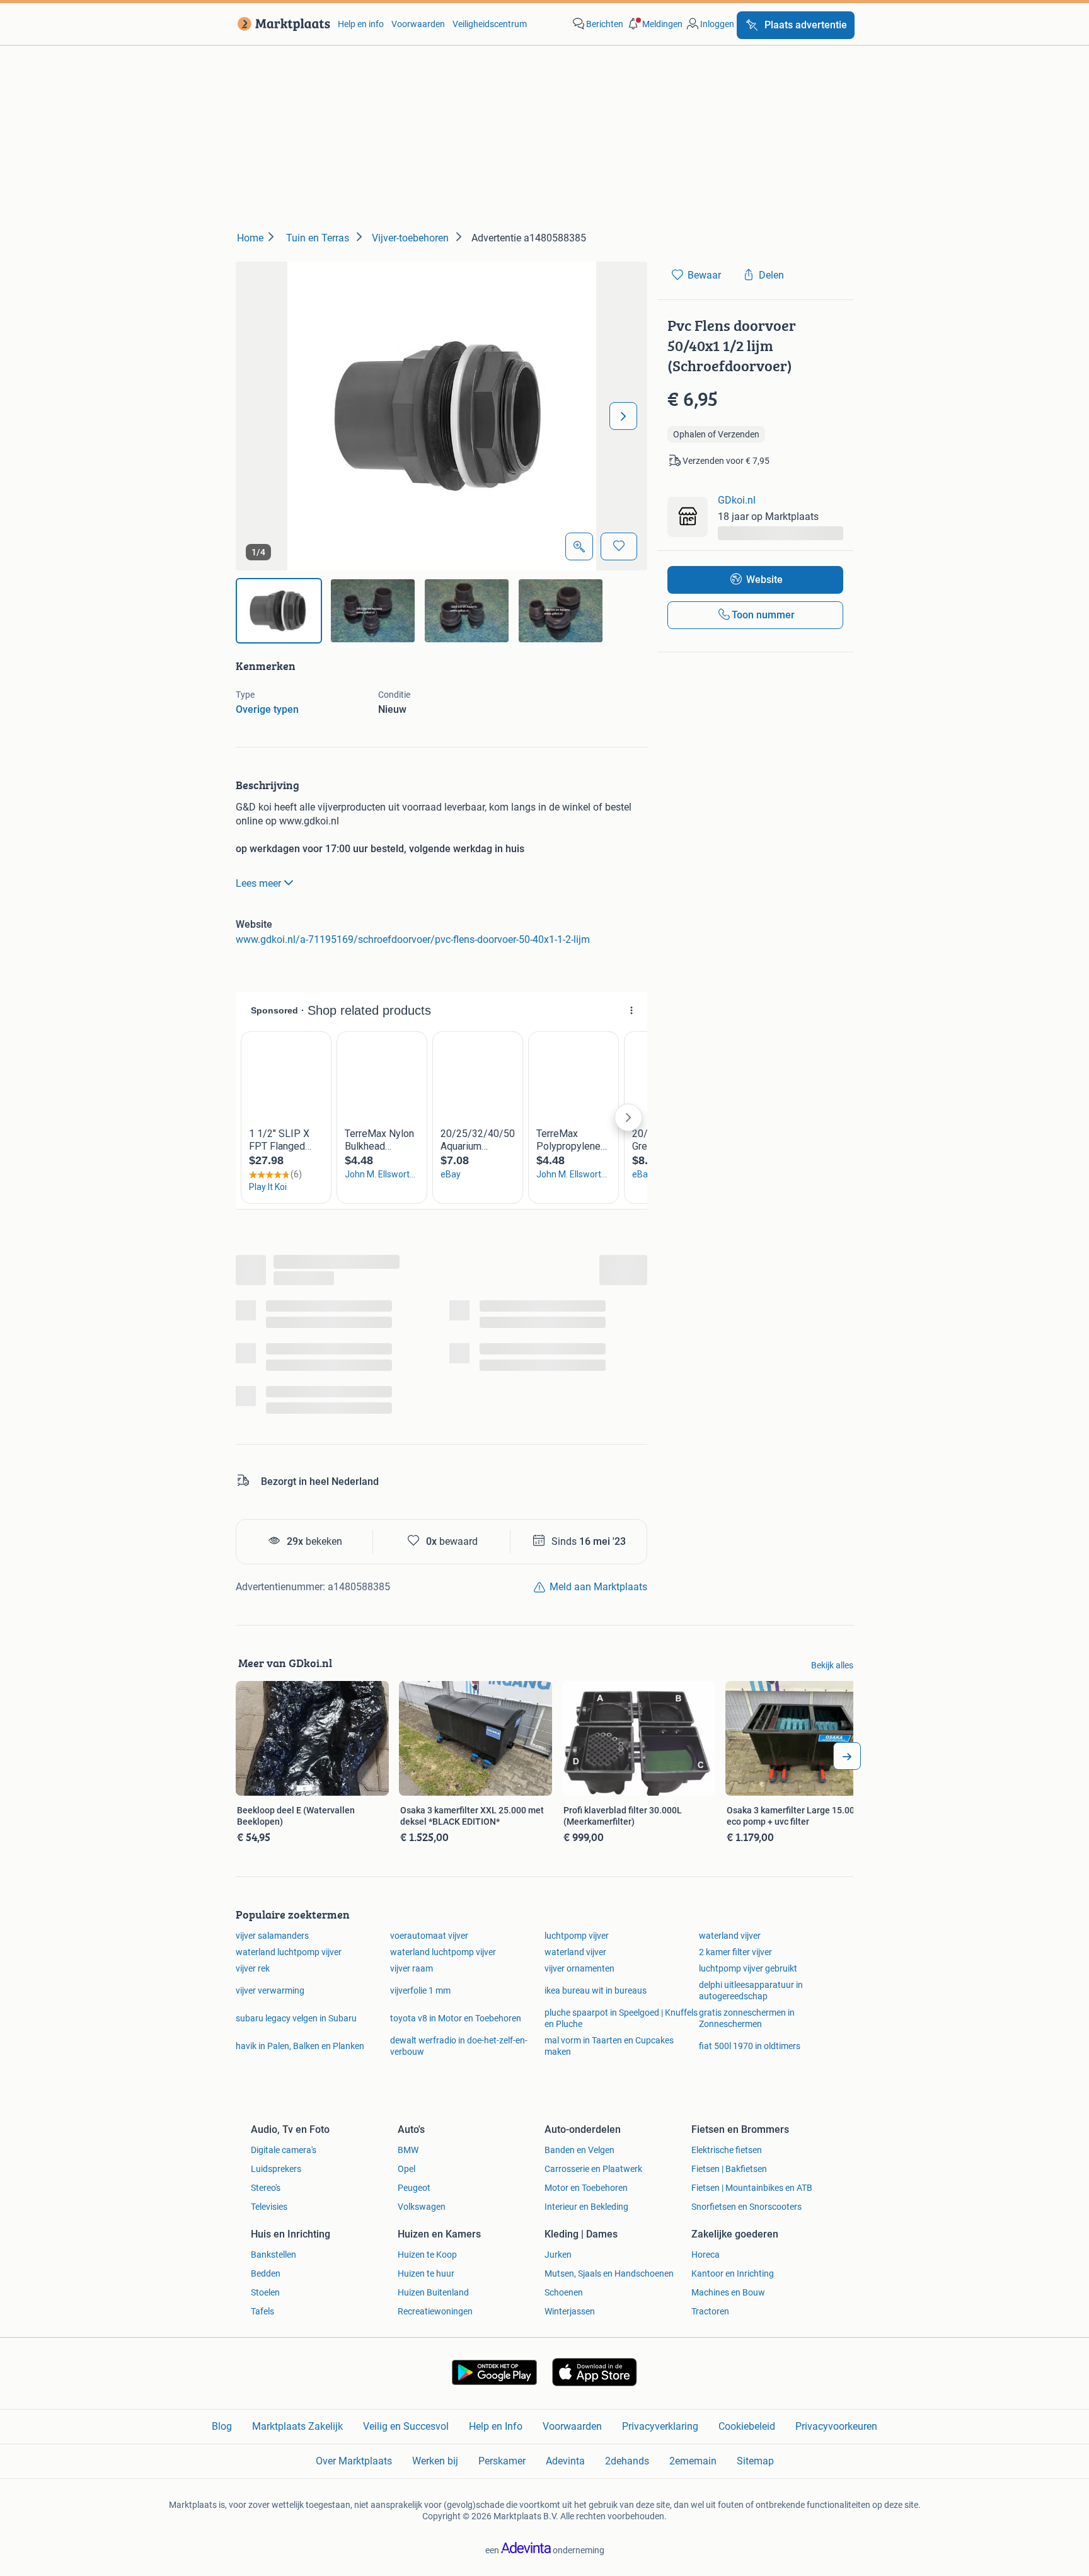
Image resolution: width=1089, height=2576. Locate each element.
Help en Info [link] (496, 2426)
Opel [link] (406, 2169)
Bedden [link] (266, 2273)
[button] (654, 24)
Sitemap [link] (755, 2461)
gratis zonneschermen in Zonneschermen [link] (747, 2018)
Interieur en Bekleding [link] (586, 2207)
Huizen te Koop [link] (427, 2255)
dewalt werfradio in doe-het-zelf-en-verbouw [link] (459, 2046)
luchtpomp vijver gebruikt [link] (748, 1968)
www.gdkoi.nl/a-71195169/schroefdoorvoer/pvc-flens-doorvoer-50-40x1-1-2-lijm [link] (413, 939)
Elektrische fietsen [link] (727, 2150)
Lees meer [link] (258, 883)
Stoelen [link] (265, 2292)
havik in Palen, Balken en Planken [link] (300, 2046)
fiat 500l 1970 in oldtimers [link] (750, 2046)
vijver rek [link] (253, 1968)
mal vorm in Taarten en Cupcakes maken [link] (609, 2046)
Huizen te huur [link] (426, 2273)
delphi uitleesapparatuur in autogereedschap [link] (751, 1990)
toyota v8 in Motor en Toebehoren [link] (456, 2018)
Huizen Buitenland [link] (433, 2292)
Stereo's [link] (266, 2188)
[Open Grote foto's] (579, 546)
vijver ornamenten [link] (579, 1968)
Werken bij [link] (435, 2461)
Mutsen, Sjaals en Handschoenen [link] (609, 2273)
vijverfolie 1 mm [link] (420, 1990)
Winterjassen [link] (570, 2311)
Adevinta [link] (565, 2461)
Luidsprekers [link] (276, 2169)
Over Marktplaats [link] (354, 2461)
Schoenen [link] (564, 2292)
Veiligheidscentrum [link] (490, 24)
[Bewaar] (619, 546)
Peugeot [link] (414, 2188)
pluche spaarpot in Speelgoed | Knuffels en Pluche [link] (621, 2018)
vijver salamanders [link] (272, 1936)
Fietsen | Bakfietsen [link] (729, 2169)
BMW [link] (408, 2150)
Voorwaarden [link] (418, 24)
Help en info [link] (361, 24)
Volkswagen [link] (422, 2207)
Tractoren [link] (710, 2311)
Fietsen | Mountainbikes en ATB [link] (752, 2188)
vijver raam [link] (412, 1968)
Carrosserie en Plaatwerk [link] (593, 2169)
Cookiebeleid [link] (747, 2426)
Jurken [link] (558, 2255)
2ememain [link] (693, 2461)
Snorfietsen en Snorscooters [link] (746, 2207)
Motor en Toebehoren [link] (586, 2188)
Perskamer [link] (502, 2461)
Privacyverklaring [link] (660, 2426)
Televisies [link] (269, 2207)
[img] (279, 611)
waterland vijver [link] (730, 1936)
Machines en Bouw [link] (728, 2292)
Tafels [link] (262, 2311)
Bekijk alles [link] (832, 1665)
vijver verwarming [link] (270, 1990)
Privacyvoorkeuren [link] (836, 2426)
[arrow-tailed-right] (847, 1756)
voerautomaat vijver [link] (429, 1936)
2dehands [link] (627, 2461)
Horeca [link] (706, 2255)
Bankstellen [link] (274, 2255)
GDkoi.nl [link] (737, 500)
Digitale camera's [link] (284, 2150)
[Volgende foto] (623, 416)
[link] (281, 24)
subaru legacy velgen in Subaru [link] (296, 2018)
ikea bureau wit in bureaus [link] (596, 1990)
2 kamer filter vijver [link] (735, 1952)
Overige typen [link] (267, 709)
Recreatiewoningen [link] (435, 2311)
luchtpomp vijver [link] (577, 1936)
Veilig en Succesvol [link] (406, 2426)
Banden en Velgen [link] (579, 2150)
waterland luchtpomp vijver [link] (289, 1952)
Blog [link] (222, 2426)
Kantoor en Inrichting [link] (733, 2273)
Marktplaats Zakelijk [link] (297, 2426)
